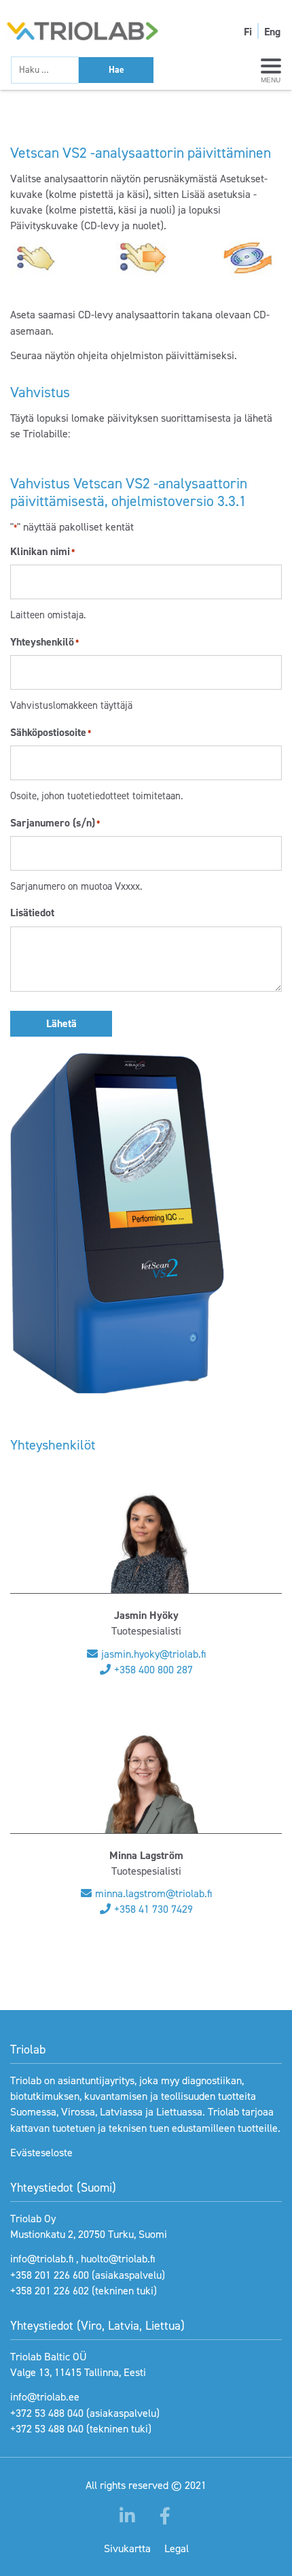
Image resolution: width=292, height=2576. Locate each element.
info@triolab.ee (45, 2397)
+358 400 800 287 (153, 1670)
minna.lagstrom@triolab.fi (153, 1893)
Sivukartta (127, 2548)
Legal (177, 2548)
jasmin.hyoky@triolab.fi (153, 1654)
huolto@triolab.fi (118, 2259)
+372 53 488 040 (47, 2413)
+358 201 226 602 (50, 2291)
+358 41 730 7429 (153, 1909)
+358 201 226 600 (50, 2275)
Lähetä (61, 1023)
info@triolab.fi (42, 2259)
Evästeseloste (41, 2153)
